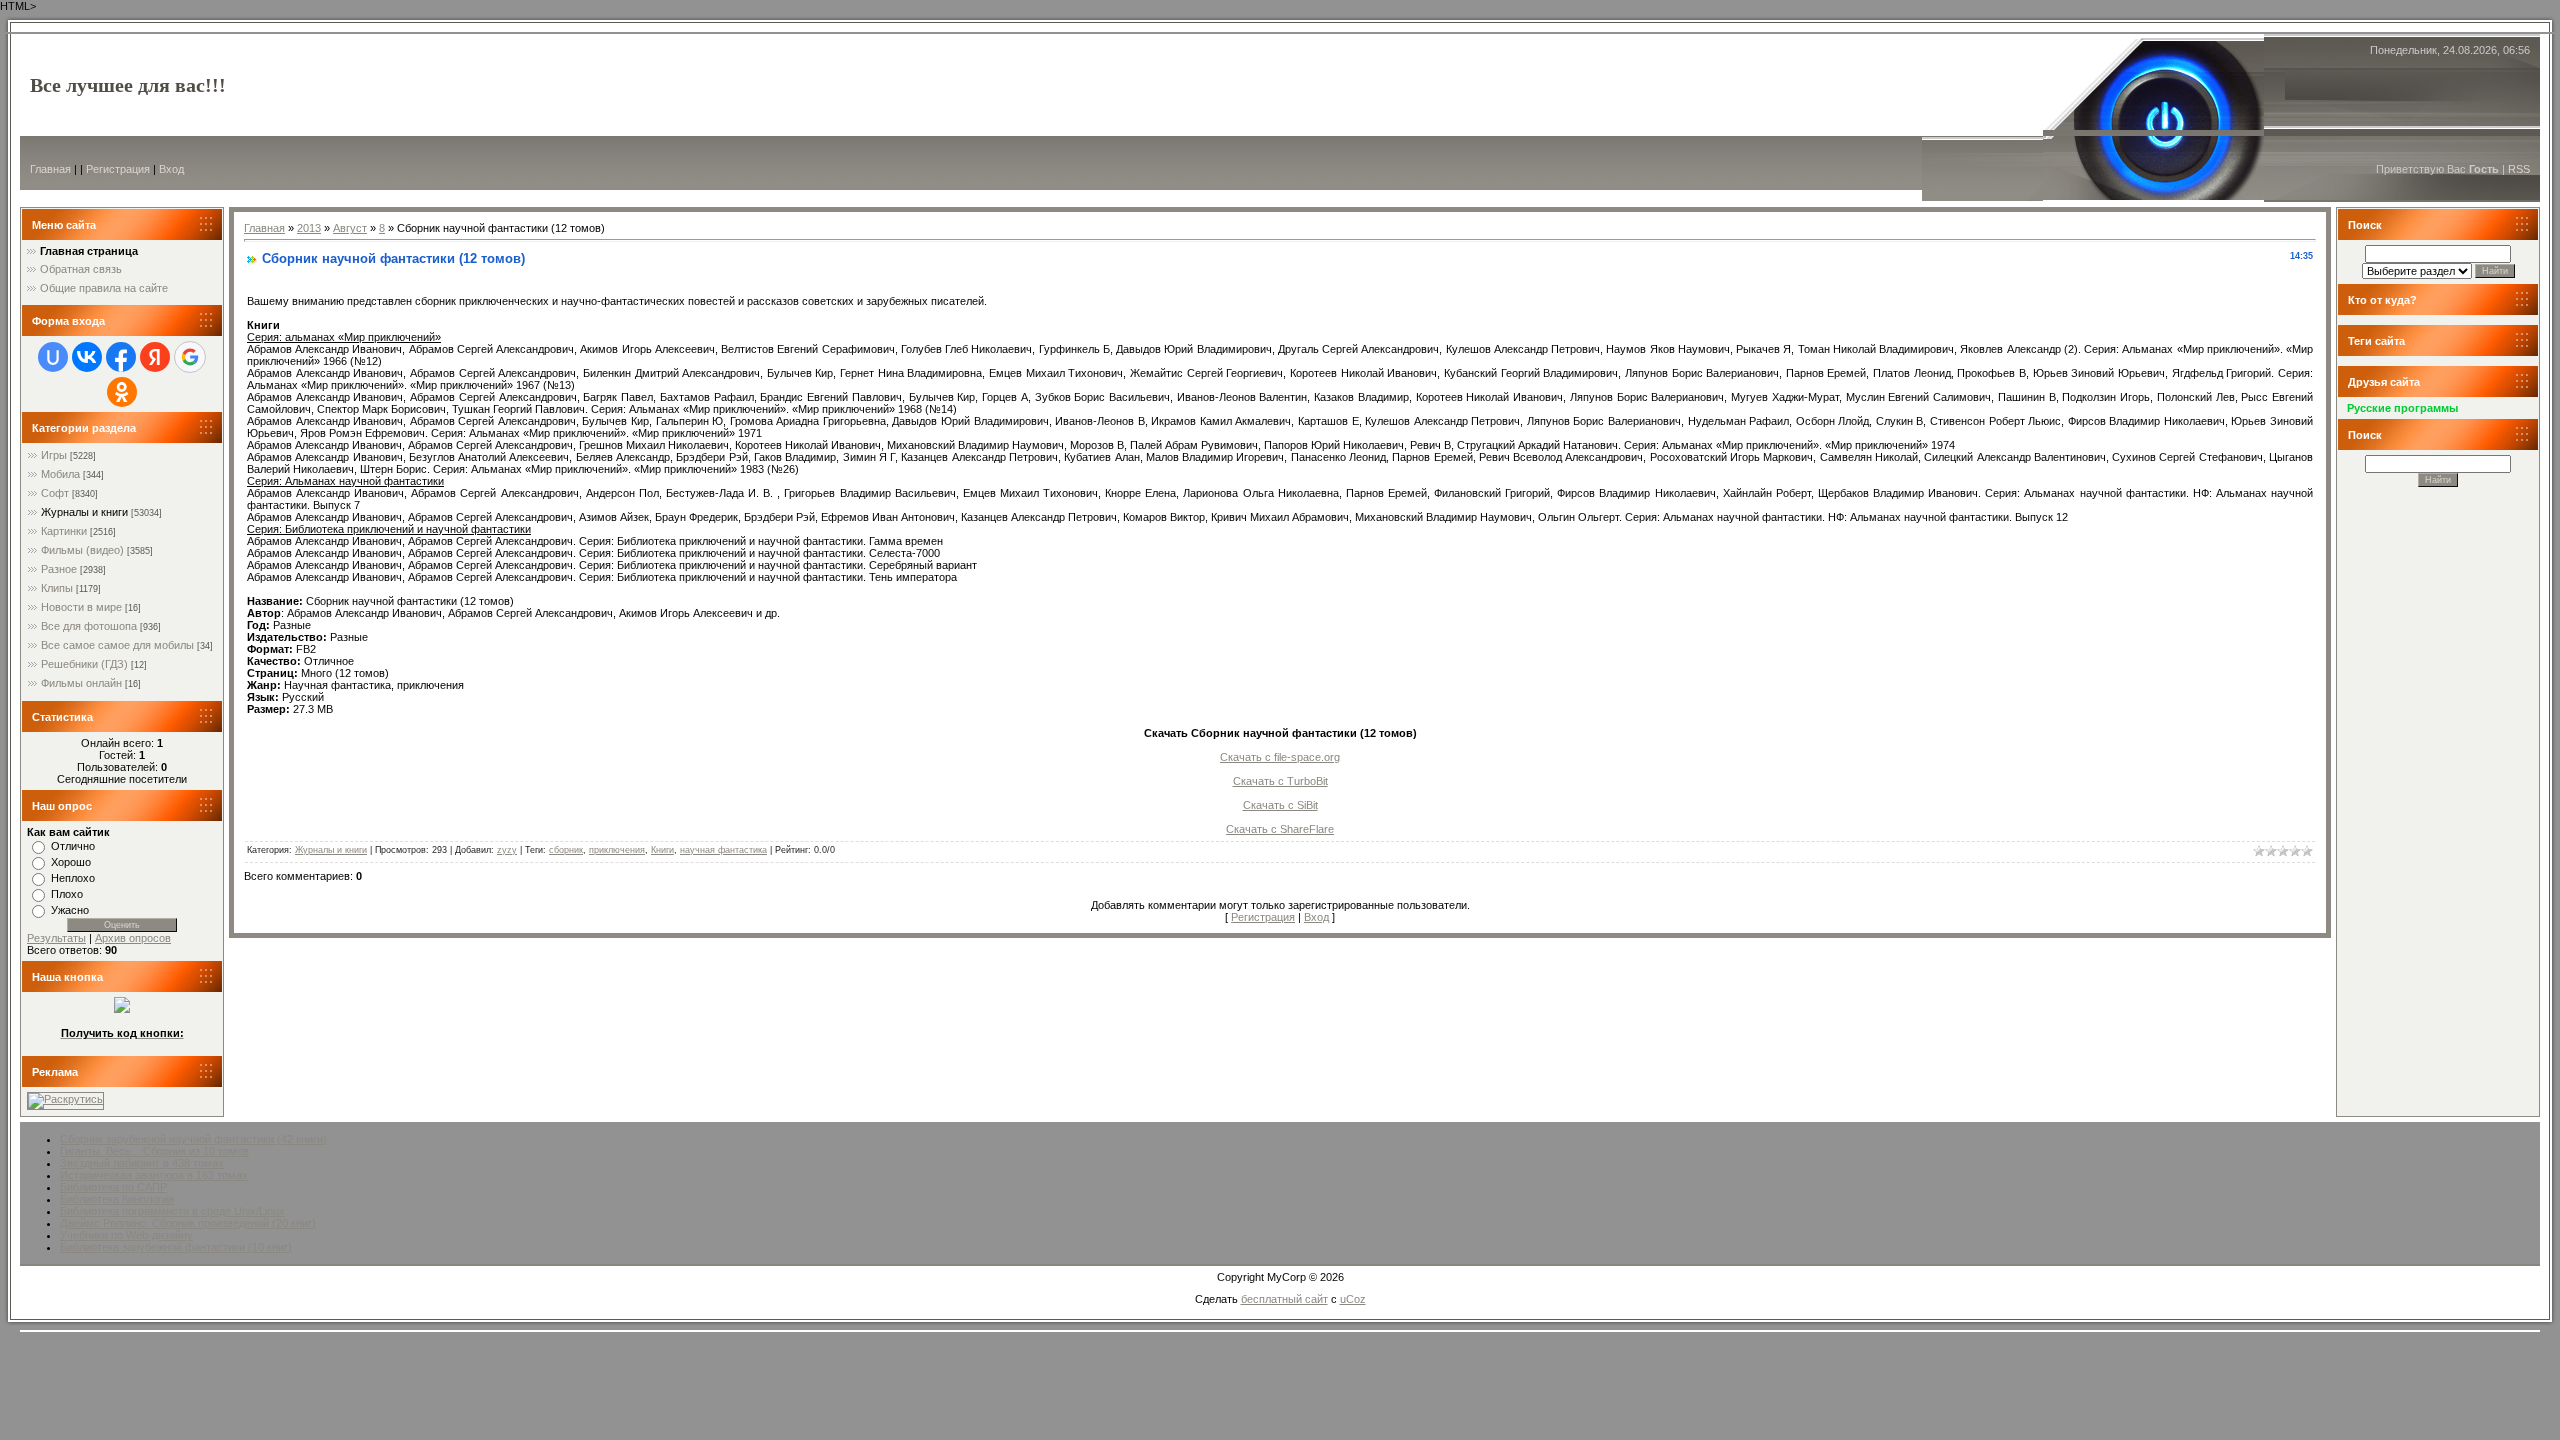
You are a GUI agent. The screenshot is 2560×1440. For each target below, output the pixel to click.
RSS (2519, 169)
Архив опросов (133, 938)
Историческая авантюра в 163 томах (154, 1175)
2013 (309, 228)
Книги (662, 850)
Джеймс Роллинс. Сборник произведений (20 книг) (188, 1223)
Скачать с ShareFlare (1280, 829)
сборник (566, 850)
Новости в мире (81, 607)
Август (350, 228)
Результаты (56, 938)
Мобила (60, 474)
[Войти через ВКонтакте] (87, 357)
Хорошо (71, 862)
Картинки (64, 531)
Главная (50, 169)
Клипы (57, 588)
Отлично (73, 846)
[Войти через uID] (53, 357)
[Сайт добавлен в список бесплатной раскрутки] (65, 1099)
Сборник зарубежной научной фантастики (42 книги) (193, 1139)
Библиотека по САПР (113, 1187)
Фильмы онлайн (81, 683)
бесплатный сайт (1284, 1299)
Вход (171, 169)
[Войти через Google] (190, 357)
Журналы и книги (84, 512)
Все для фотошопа (89, 626)
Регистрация (118, 169)
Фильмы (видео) (82, 550)
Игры (54, 455)
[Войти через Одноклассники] (122, 392)
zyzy (507, 850)
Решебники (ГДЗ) (84, 664)
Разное (59, 569)
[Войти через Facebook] (121, 357)
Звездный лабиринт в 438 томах (142, 1163)
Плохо (67, 894)
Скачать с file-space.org (1280, 757)
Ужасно (70, 910)
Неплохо (73, 878)
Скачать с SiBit (1280, 805)
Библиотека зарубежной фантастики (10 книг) (176, 1247)
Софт (55, 493)
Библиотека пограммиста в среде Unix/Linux (172, 1211)
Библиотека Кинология (117, 1199)
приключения (617, 850)
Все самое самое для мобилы (117, 645)
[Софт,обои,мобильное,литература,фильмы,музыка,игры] (122, 1009)
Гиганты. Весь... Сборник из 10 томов (154, 1151)
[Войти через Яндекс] (155, 357)
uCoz (1353, 1299)
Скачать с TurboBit (1280, 781)
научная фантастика (723, 850)
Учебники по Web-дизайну (126, 1235)
